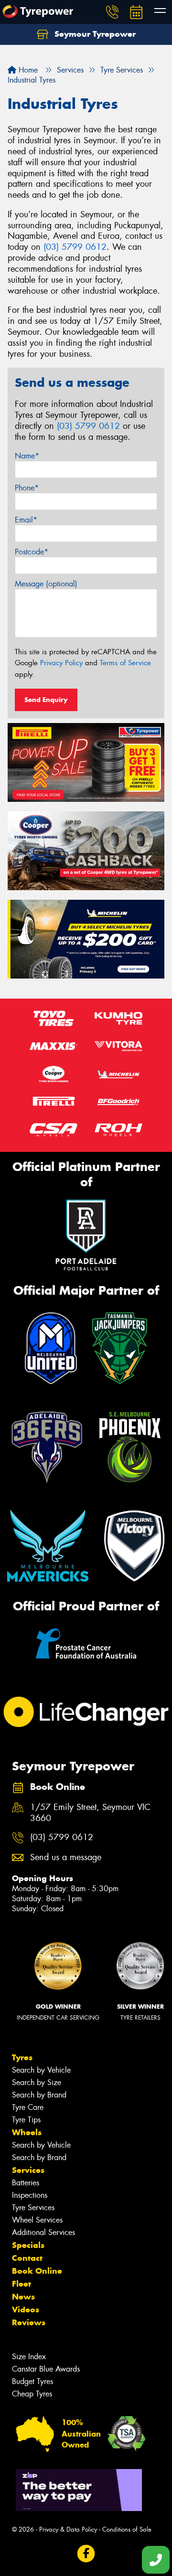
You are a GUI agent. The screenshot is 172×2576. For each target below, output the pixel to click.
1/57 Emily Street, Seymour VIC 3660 (90, 1813)
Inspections (30, 2195)
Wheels (27, 2132)
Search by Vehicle (41, 2070)
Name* (27, 456)
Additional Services (43, 2232)
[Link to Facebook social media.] (86, 2553)
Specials (28, 2245)
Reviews (29, 2322)
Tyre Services (33, 2208)
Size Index (29, 2357)
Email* (26, 520)
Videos (26, 2310)
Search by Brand (39, 2095)
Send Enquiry (46, 700)
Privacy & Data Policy (68, 2529)
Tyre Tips (26, 2120)
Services (28, 2170)
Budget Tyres (32, 2381)
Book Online (37, 2271)
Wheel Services (37, 2220)
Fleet (21, 2284)
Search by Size (37, 2082)
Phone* (27, 488)
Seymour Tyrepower (94, 34)
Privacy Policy (61, 663)
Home (27, 70)
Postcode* (32, 552)
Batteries (26, 2183)
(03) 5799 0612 (75, 247)
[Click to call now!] (112, 12)
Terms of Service (125, 663)
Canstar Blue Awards (46, 2369)
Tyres (22, 2057)
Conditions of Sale (127, 2529)
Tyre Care (28, 2107)
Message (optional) (46, 584)
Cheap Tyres (32, 2394)
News (23, 2297)
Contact (27, 2258)
